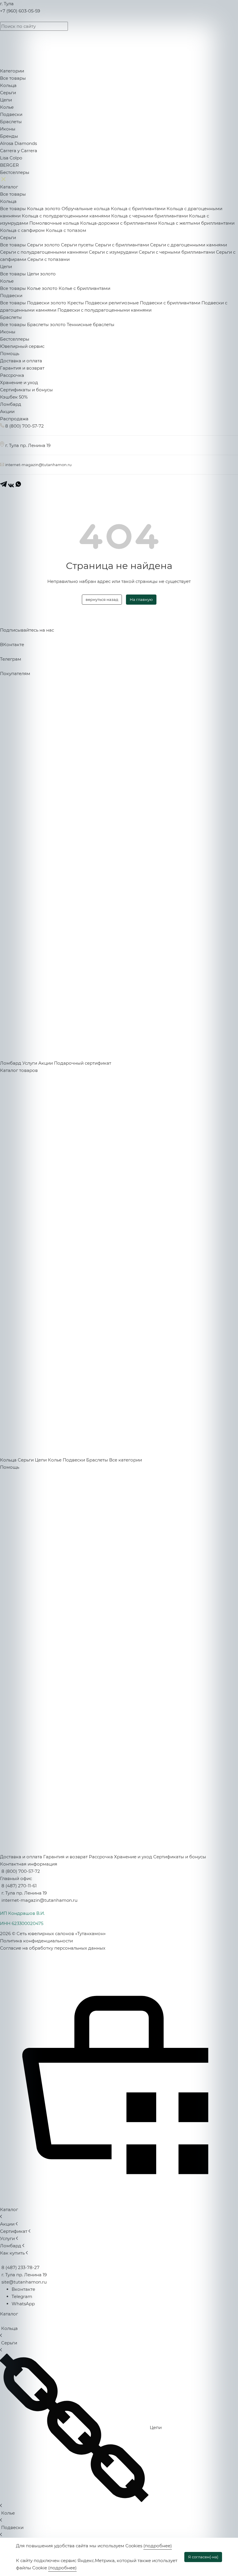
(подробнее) (158, 2546)
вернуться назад (102, 599)
